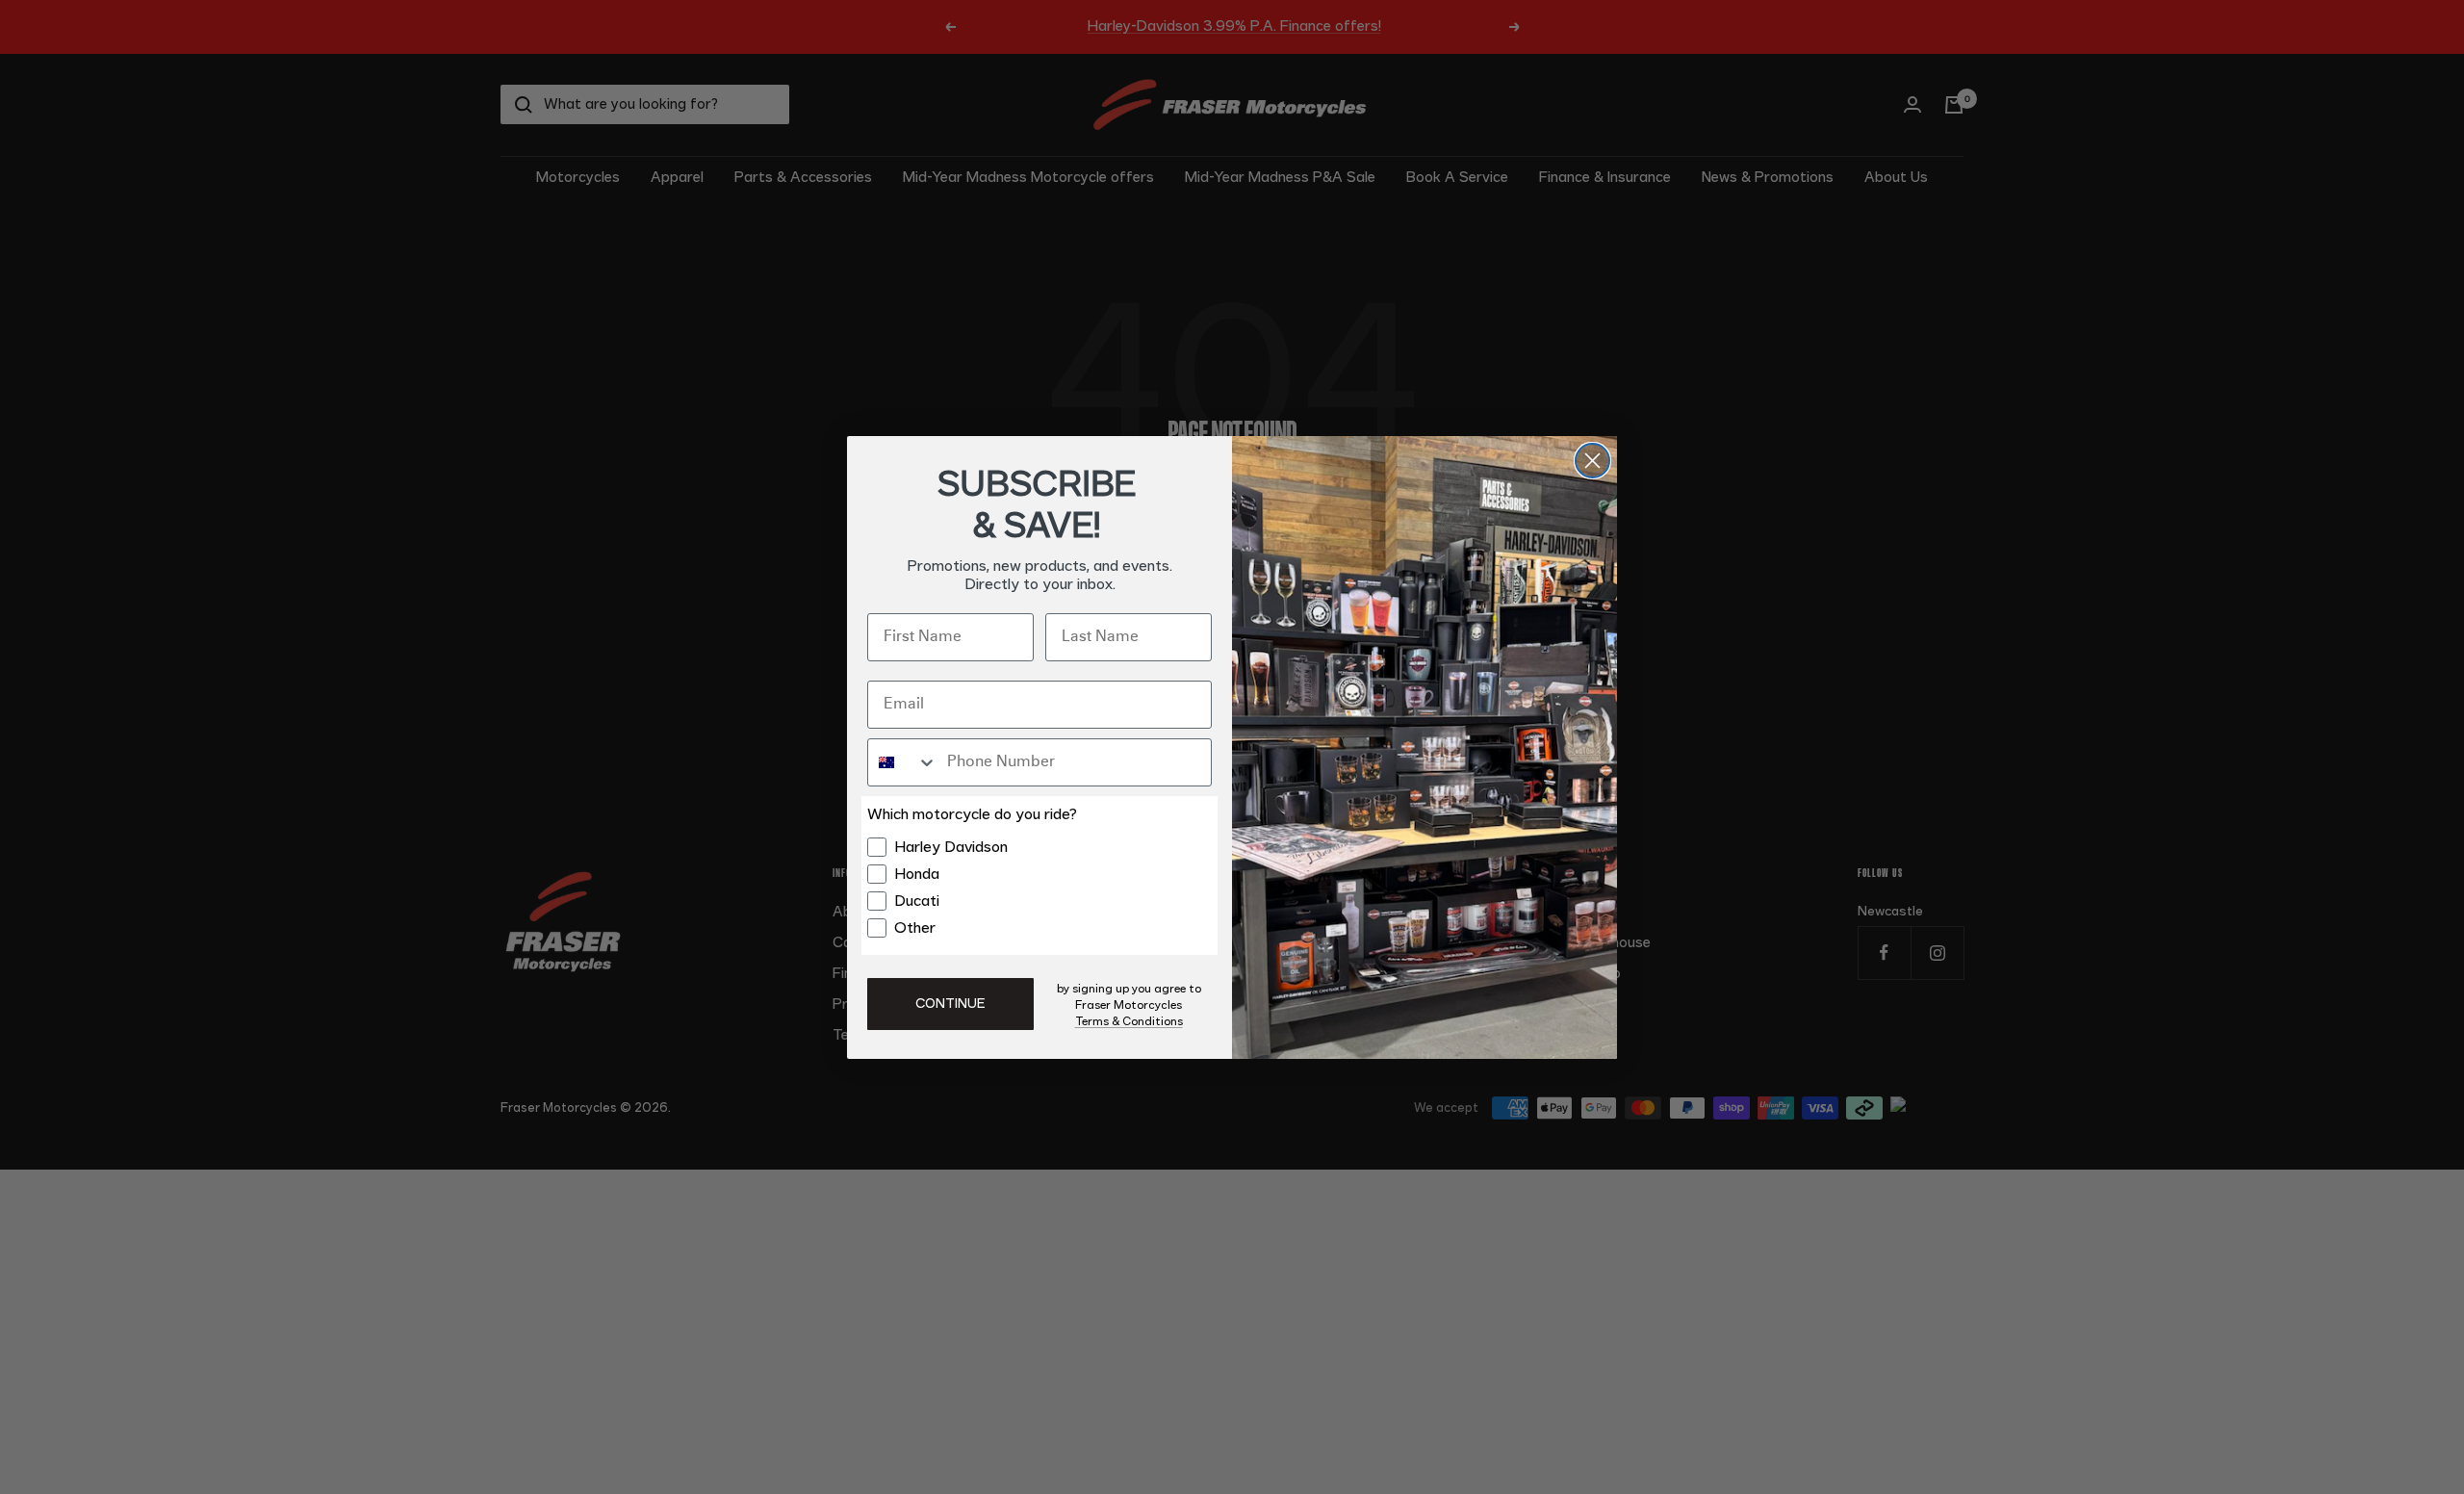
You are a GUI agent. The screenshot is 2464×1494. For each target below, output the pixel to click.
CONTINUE (950, 1004)
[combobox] (903, 762)
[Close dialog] (1592, 461)
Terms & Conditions (1129, 1021)
